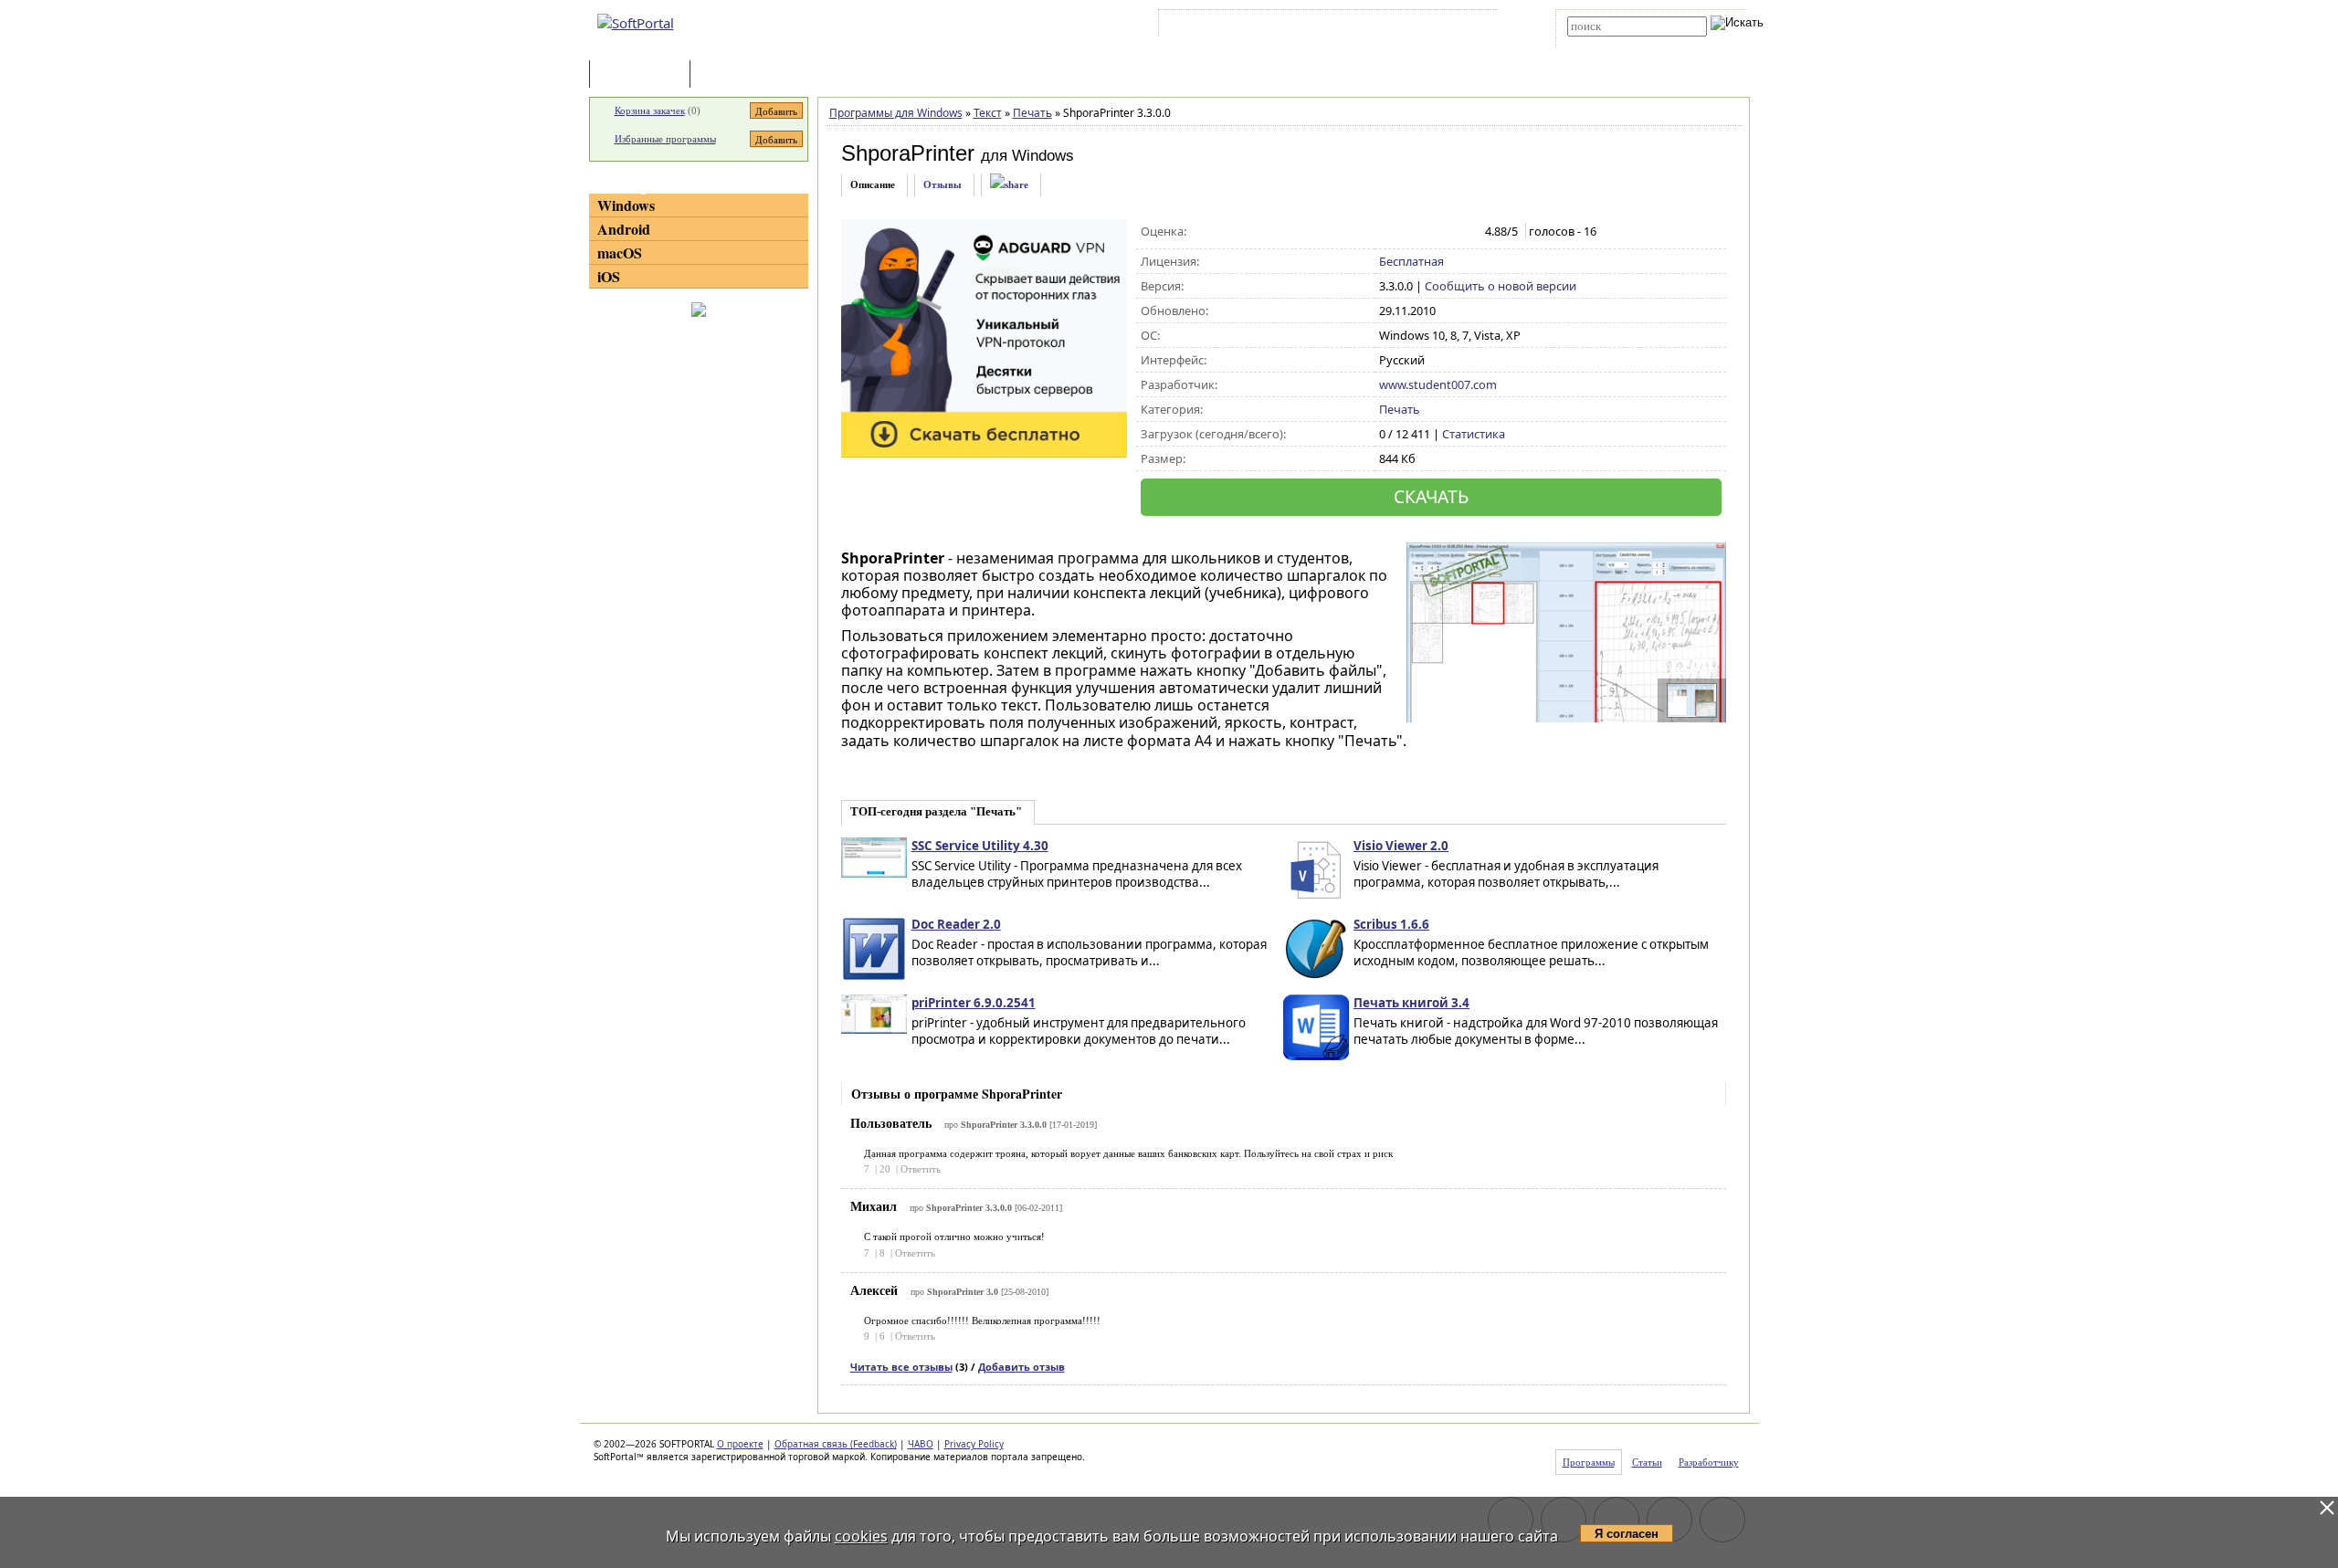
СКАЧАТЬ (1431, 496)
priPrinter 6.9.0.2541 (974, 1003)
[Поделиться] (1009, 185)
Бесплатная (1411, 261)
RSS (1471, 26)
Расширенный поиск (1618, 42)
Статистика (1474, 434)
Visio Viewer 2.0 (1401, 846)
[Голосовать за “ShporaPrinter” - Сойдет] (1427, 232)
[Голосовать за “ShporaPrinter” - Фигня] (1389, 232)
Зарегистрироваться (1321, 26)
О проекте (740, 1444)
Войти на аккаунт (1218, 26)
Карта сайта (1415, 26)
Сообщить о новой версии (1501, 286)
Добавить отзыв (1022, 1367)
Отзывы (943, 184)
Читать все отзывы (901, 1367)
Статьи (734, 75)
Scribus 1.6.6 (1391, 924)
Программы (644, 75)
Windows (626, 205)
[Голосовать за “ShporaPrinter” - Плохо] (1408, 232)
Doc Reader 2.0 (956, 924)
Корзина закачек (650, 110)
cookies (861, 1536)
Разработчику (1709, 1462)
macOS (620, 253)
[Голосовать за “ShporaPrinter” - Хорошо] (1446, 232)
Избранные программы (665, 139)
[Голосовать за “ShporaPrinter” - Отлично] (1465, 232)
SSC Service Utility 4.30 (980, 846)
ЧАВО (921, 1444)
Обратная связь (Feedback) (836, 1444)
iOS (609, 276)
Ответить (921, 1169)
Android (624, 229)
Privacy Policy (974, 1444)
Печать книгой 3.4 (1411, 1003)
